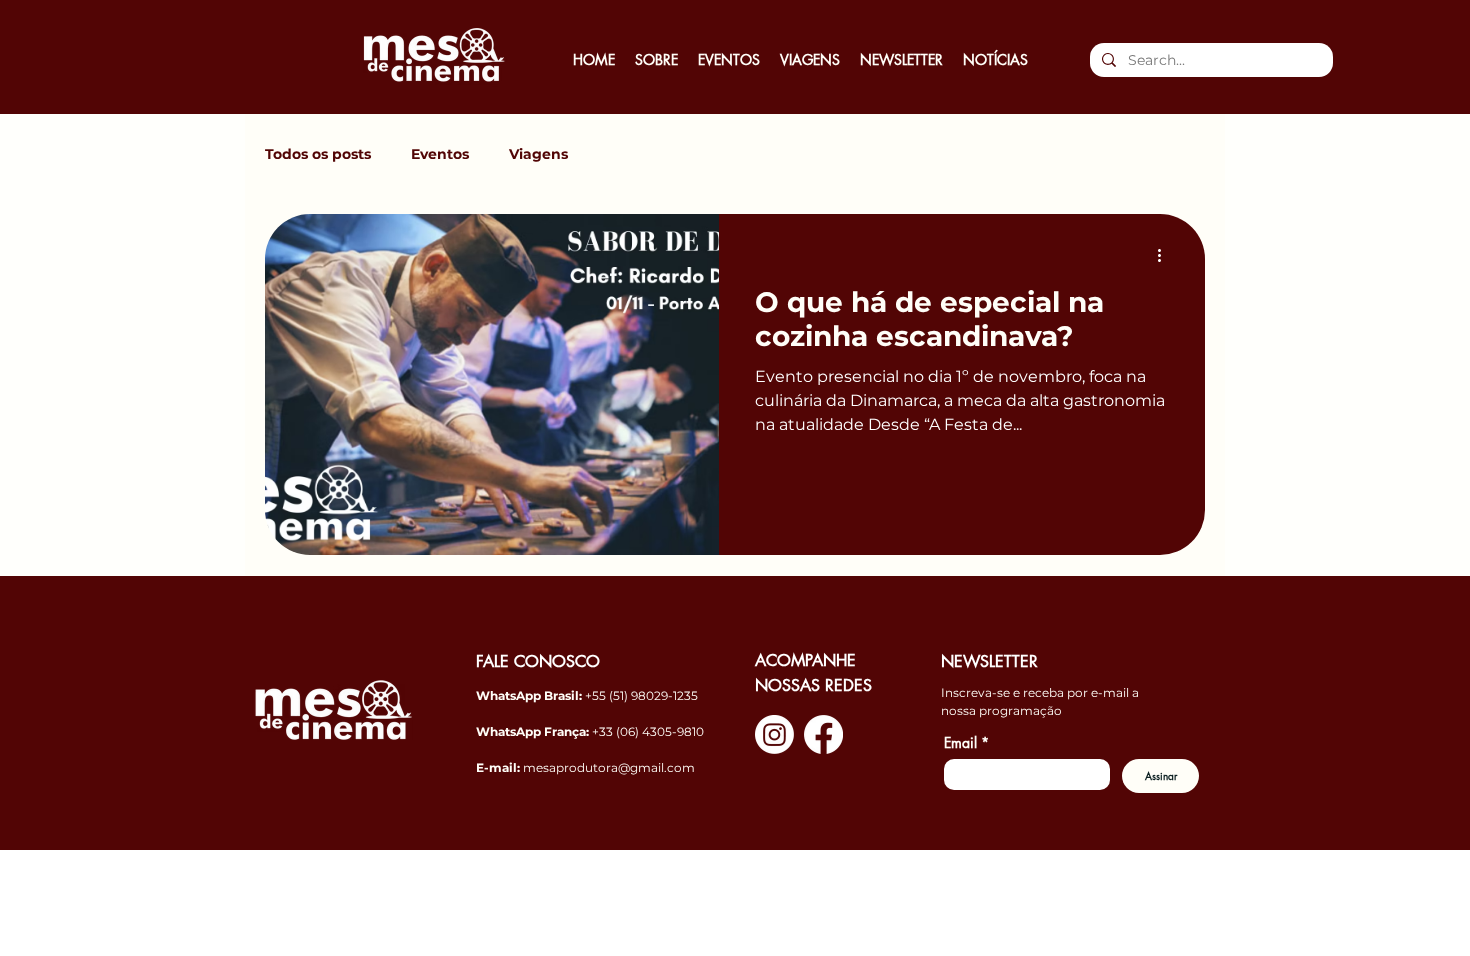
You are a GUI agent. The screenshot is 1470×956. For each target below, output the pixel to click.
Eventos (440, 154)
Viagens (538, 154)
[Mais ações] (1166, 255)
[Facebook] (823, 734)
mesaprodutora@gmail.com (609, 767)
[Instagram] (774, 734)
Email (966, 742)
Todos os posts (318, 154)
